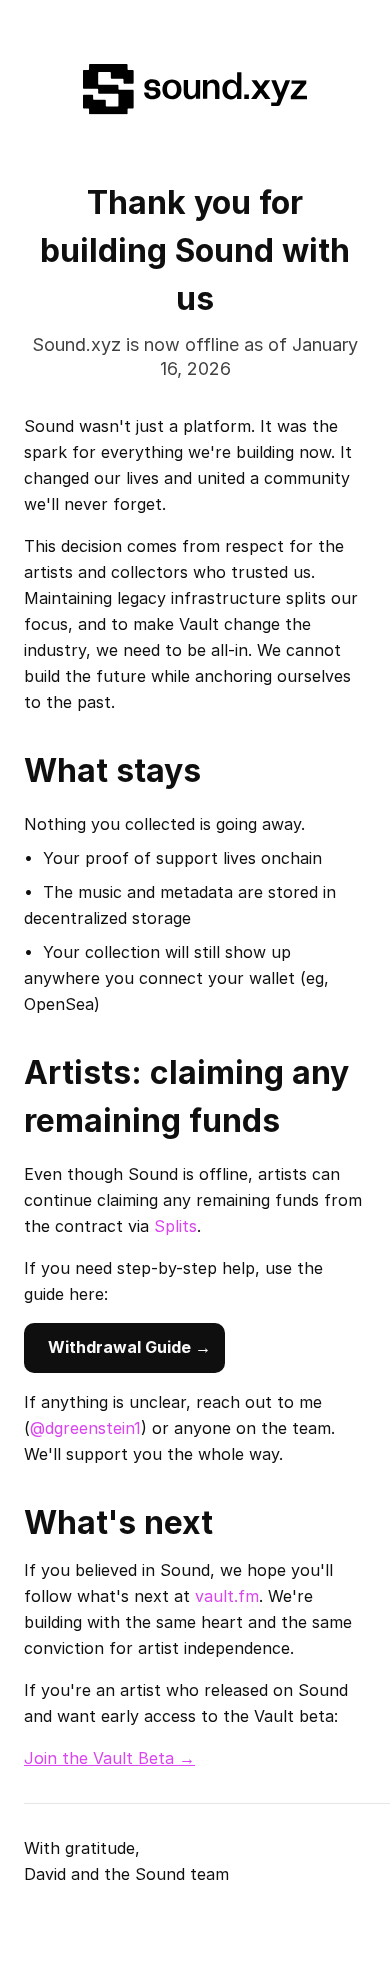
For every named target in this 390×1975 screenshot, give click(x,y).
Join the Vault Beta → (109, 1758)
